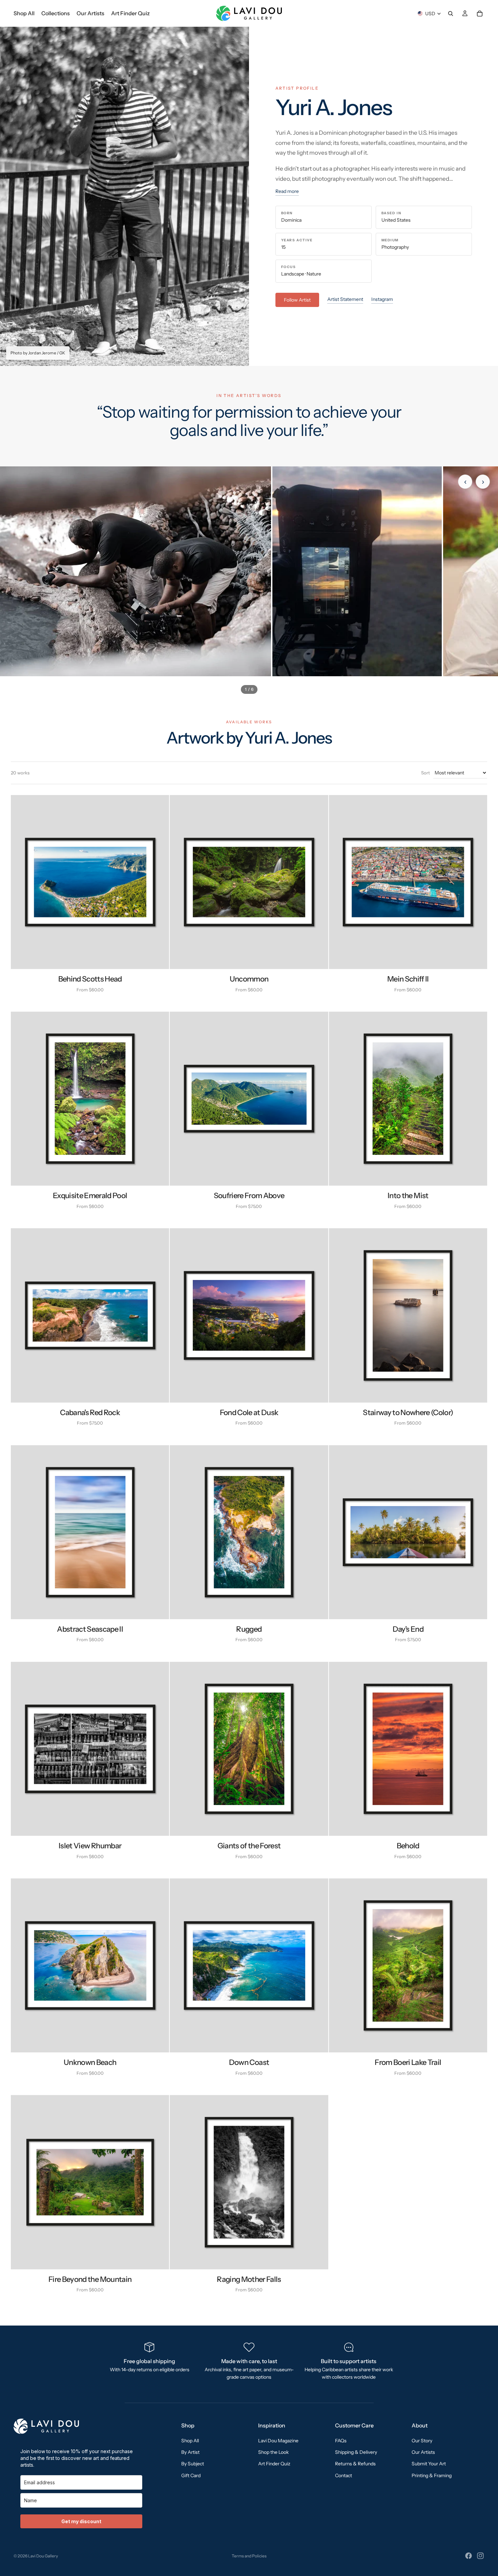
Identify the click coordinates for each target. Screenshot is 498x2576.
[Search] (451, 14)
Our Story (422, 2440)
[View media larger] (136, 571)
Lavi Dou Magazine (278, 2440)
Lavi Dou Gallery (43, 2556)
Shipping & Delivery (356, 2452)
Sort (426, 773)
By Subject (193, 2464)
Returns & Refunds (355, 2464)
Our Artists (423, 2452)
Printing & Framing (432, 2475)
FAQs (341, 2440)
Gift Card (191, 2475)
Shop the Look (273, 2452)
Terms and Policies (249, 2556)
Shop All (190, 2440)
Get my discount (81, 2521)
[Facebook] (469, 2556)
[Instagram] (480, 2556)
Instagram (382, 299)
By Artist (190, 2452)
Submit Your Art (429, 2464)
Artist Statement (345, 299)
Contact (344, 2475)
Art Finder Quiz (274, 2464)
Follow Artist (297, 300)
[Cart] (480, 14)
